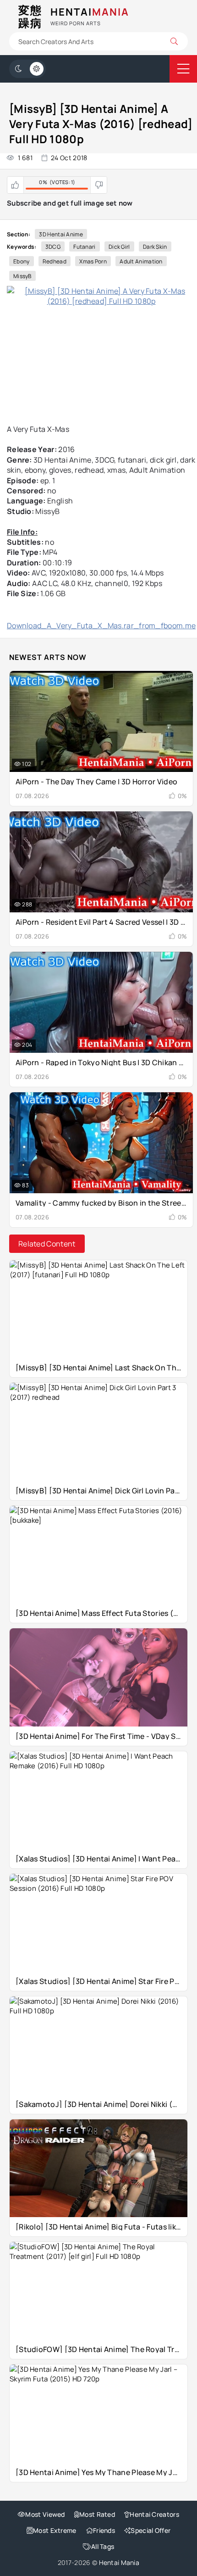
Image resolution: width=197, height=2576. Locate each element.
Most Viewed (45, 2514)
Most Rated (97, 2514)
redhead (55, 261)
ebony (22, 261)
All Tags (103, 2546)
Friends (104, 2530)
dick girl (119, 247)
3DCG (53, 247)
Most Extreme (55, 2530)
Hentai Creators (154, 2514)
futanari (84, 247)
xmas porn (93, 261)
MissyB (22, 276)
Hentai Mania (119, 2562)
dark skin (155, 247)
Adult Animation (141, 261)
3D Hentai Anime (61, 234)
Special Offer (150, 2530)
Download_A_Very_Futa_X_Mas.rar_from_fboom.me (101, 626)
